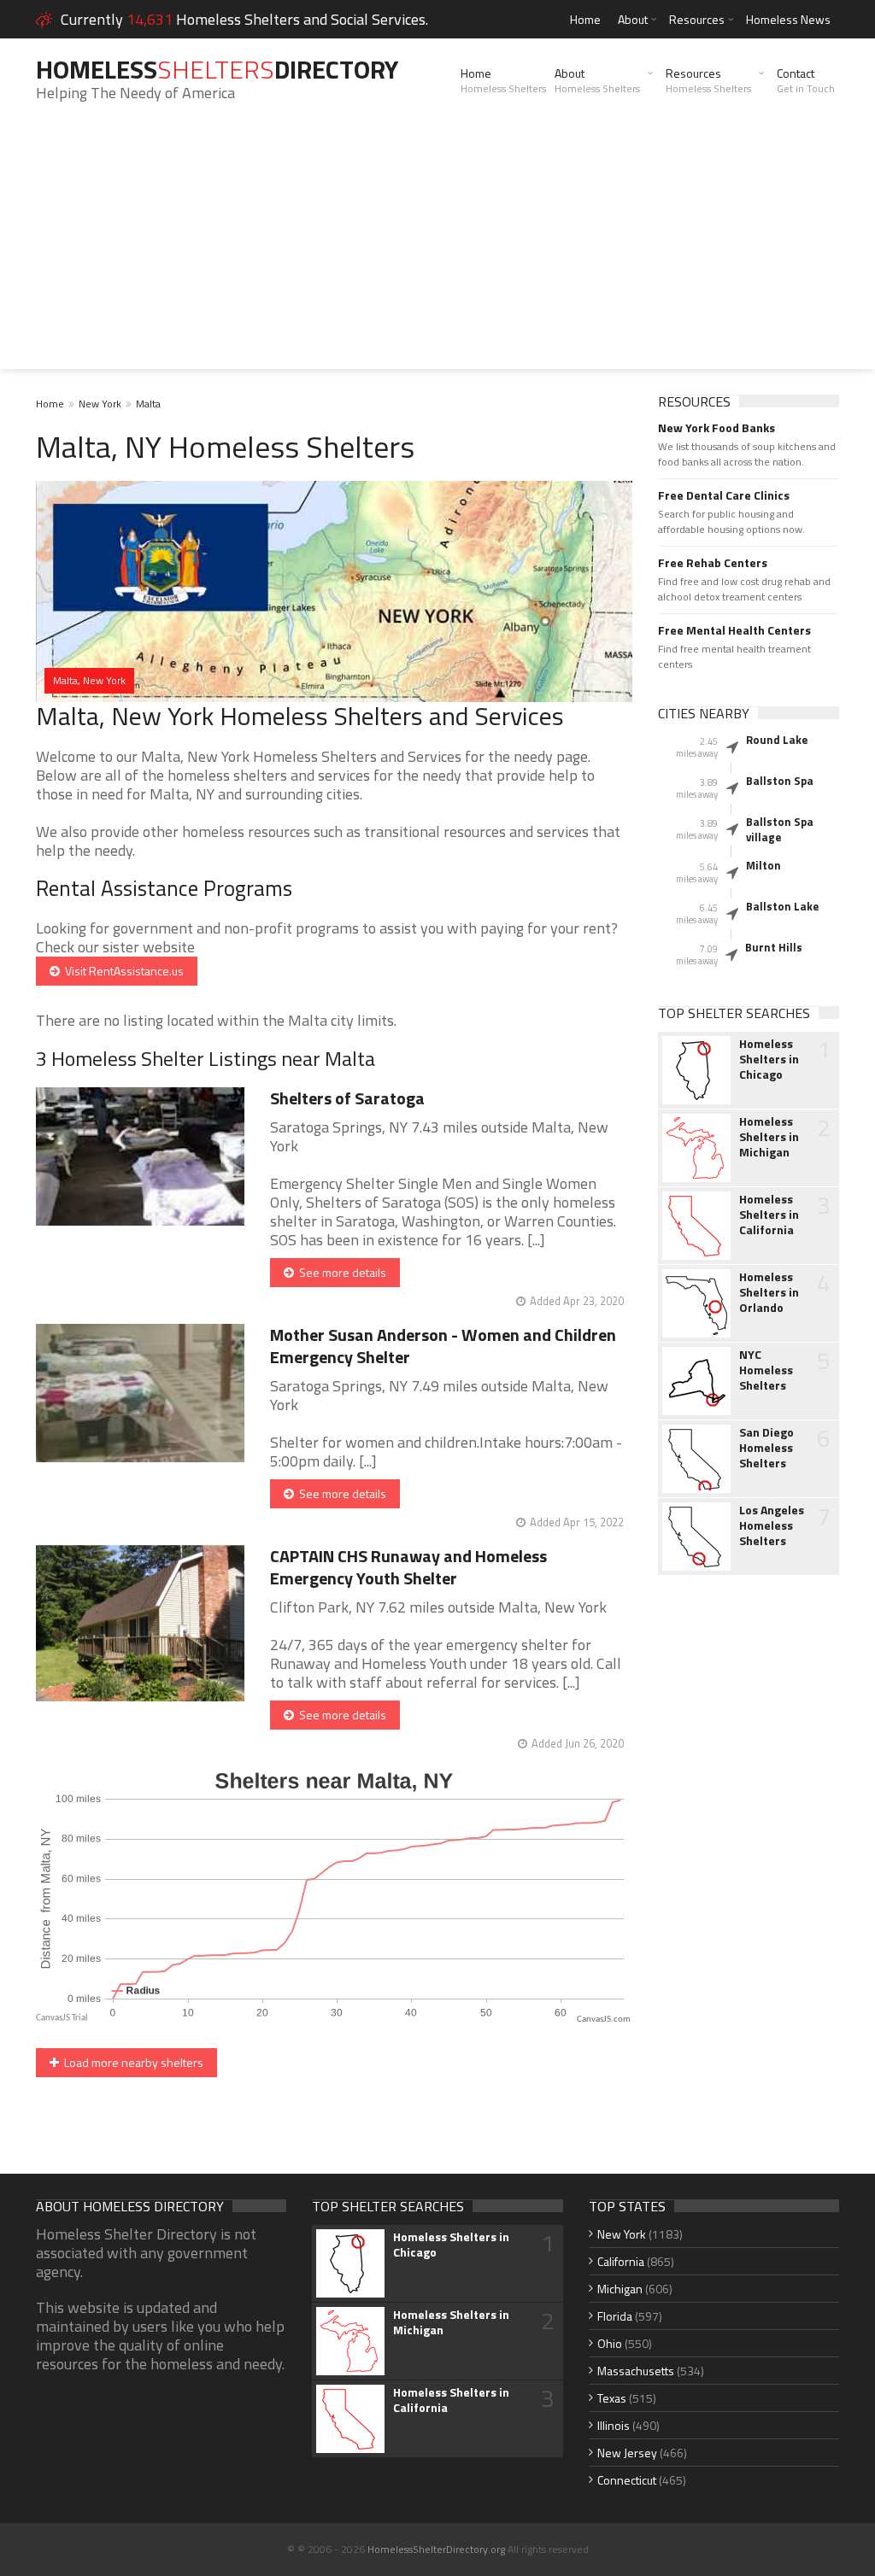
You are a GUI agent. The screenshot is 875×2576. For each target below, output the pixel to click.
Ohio (610, 2343)
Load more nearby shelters (131, 2062)
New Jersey (627, 2453)
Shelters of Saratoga (347, 1098)
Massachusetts (636, 2371)
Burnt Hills (774, 947)
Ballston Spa (780, 781)
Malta (148, 404)
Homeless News (788, 19)
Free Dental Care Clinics (724, 495)
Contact (806, 80)
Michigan (620, 2289)
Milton (763, 865)
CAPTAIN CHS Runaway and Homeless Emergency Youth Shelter (408, 1567)
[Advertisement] (437, 249)
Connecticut (627, 2480)
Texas (612, 2398)
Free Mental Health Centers (734, 630)
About (633, 19)
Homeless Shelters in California (769, 1215)
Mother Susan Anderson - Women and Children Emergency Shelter (443, 1346)
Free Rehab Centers (713, 563)
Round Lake (777, 740)
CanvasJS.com (604, 2020)
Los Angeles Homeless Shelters (772, 1525)
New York (100, 404)
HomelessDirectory (217, 69)
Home (585, 19)
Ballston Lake (782, 906)
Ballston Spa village (780, 829)
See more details (340, 1272)
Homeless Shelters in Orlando (769, 1292)
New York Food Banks (716, 428)
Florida (615, 2316)
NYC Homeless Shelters (766, 1370)
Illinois (614, 2425)
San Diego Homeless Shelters (766, 1448)
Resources (697, 19)
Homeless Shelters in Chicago (769, 1059)
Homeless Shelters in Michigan (769, 1137)
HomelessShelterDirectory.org (436, 2549)
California (621, 2261)
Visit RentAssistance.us (122, 971)
